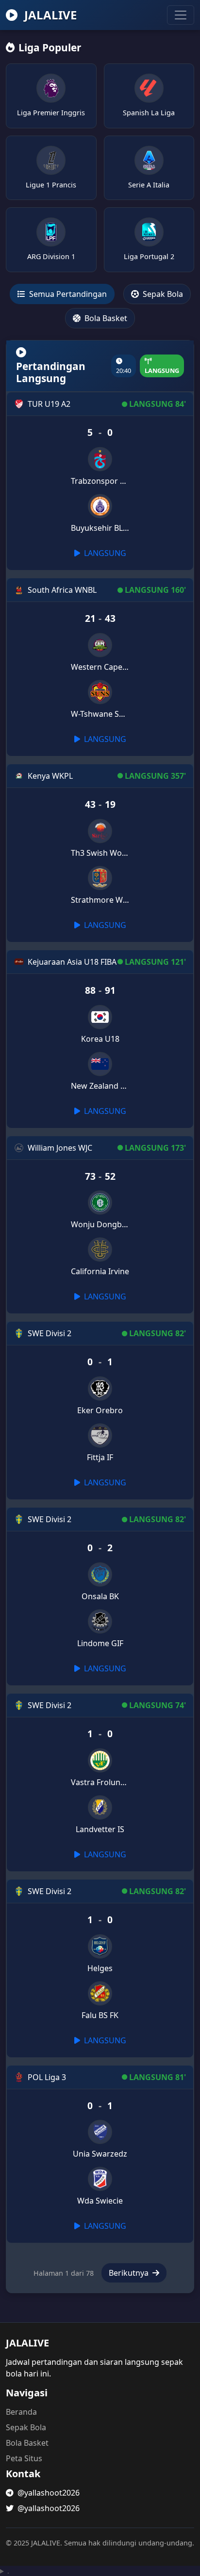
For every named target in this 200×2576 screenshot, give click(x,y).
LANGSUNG (104, 553)
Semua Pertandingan (67, 294)
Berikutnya (130, 2273)
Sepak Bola (162, 294)
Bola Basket (105, 318)
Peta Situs (24, 2458)
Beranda (21, 2412)
